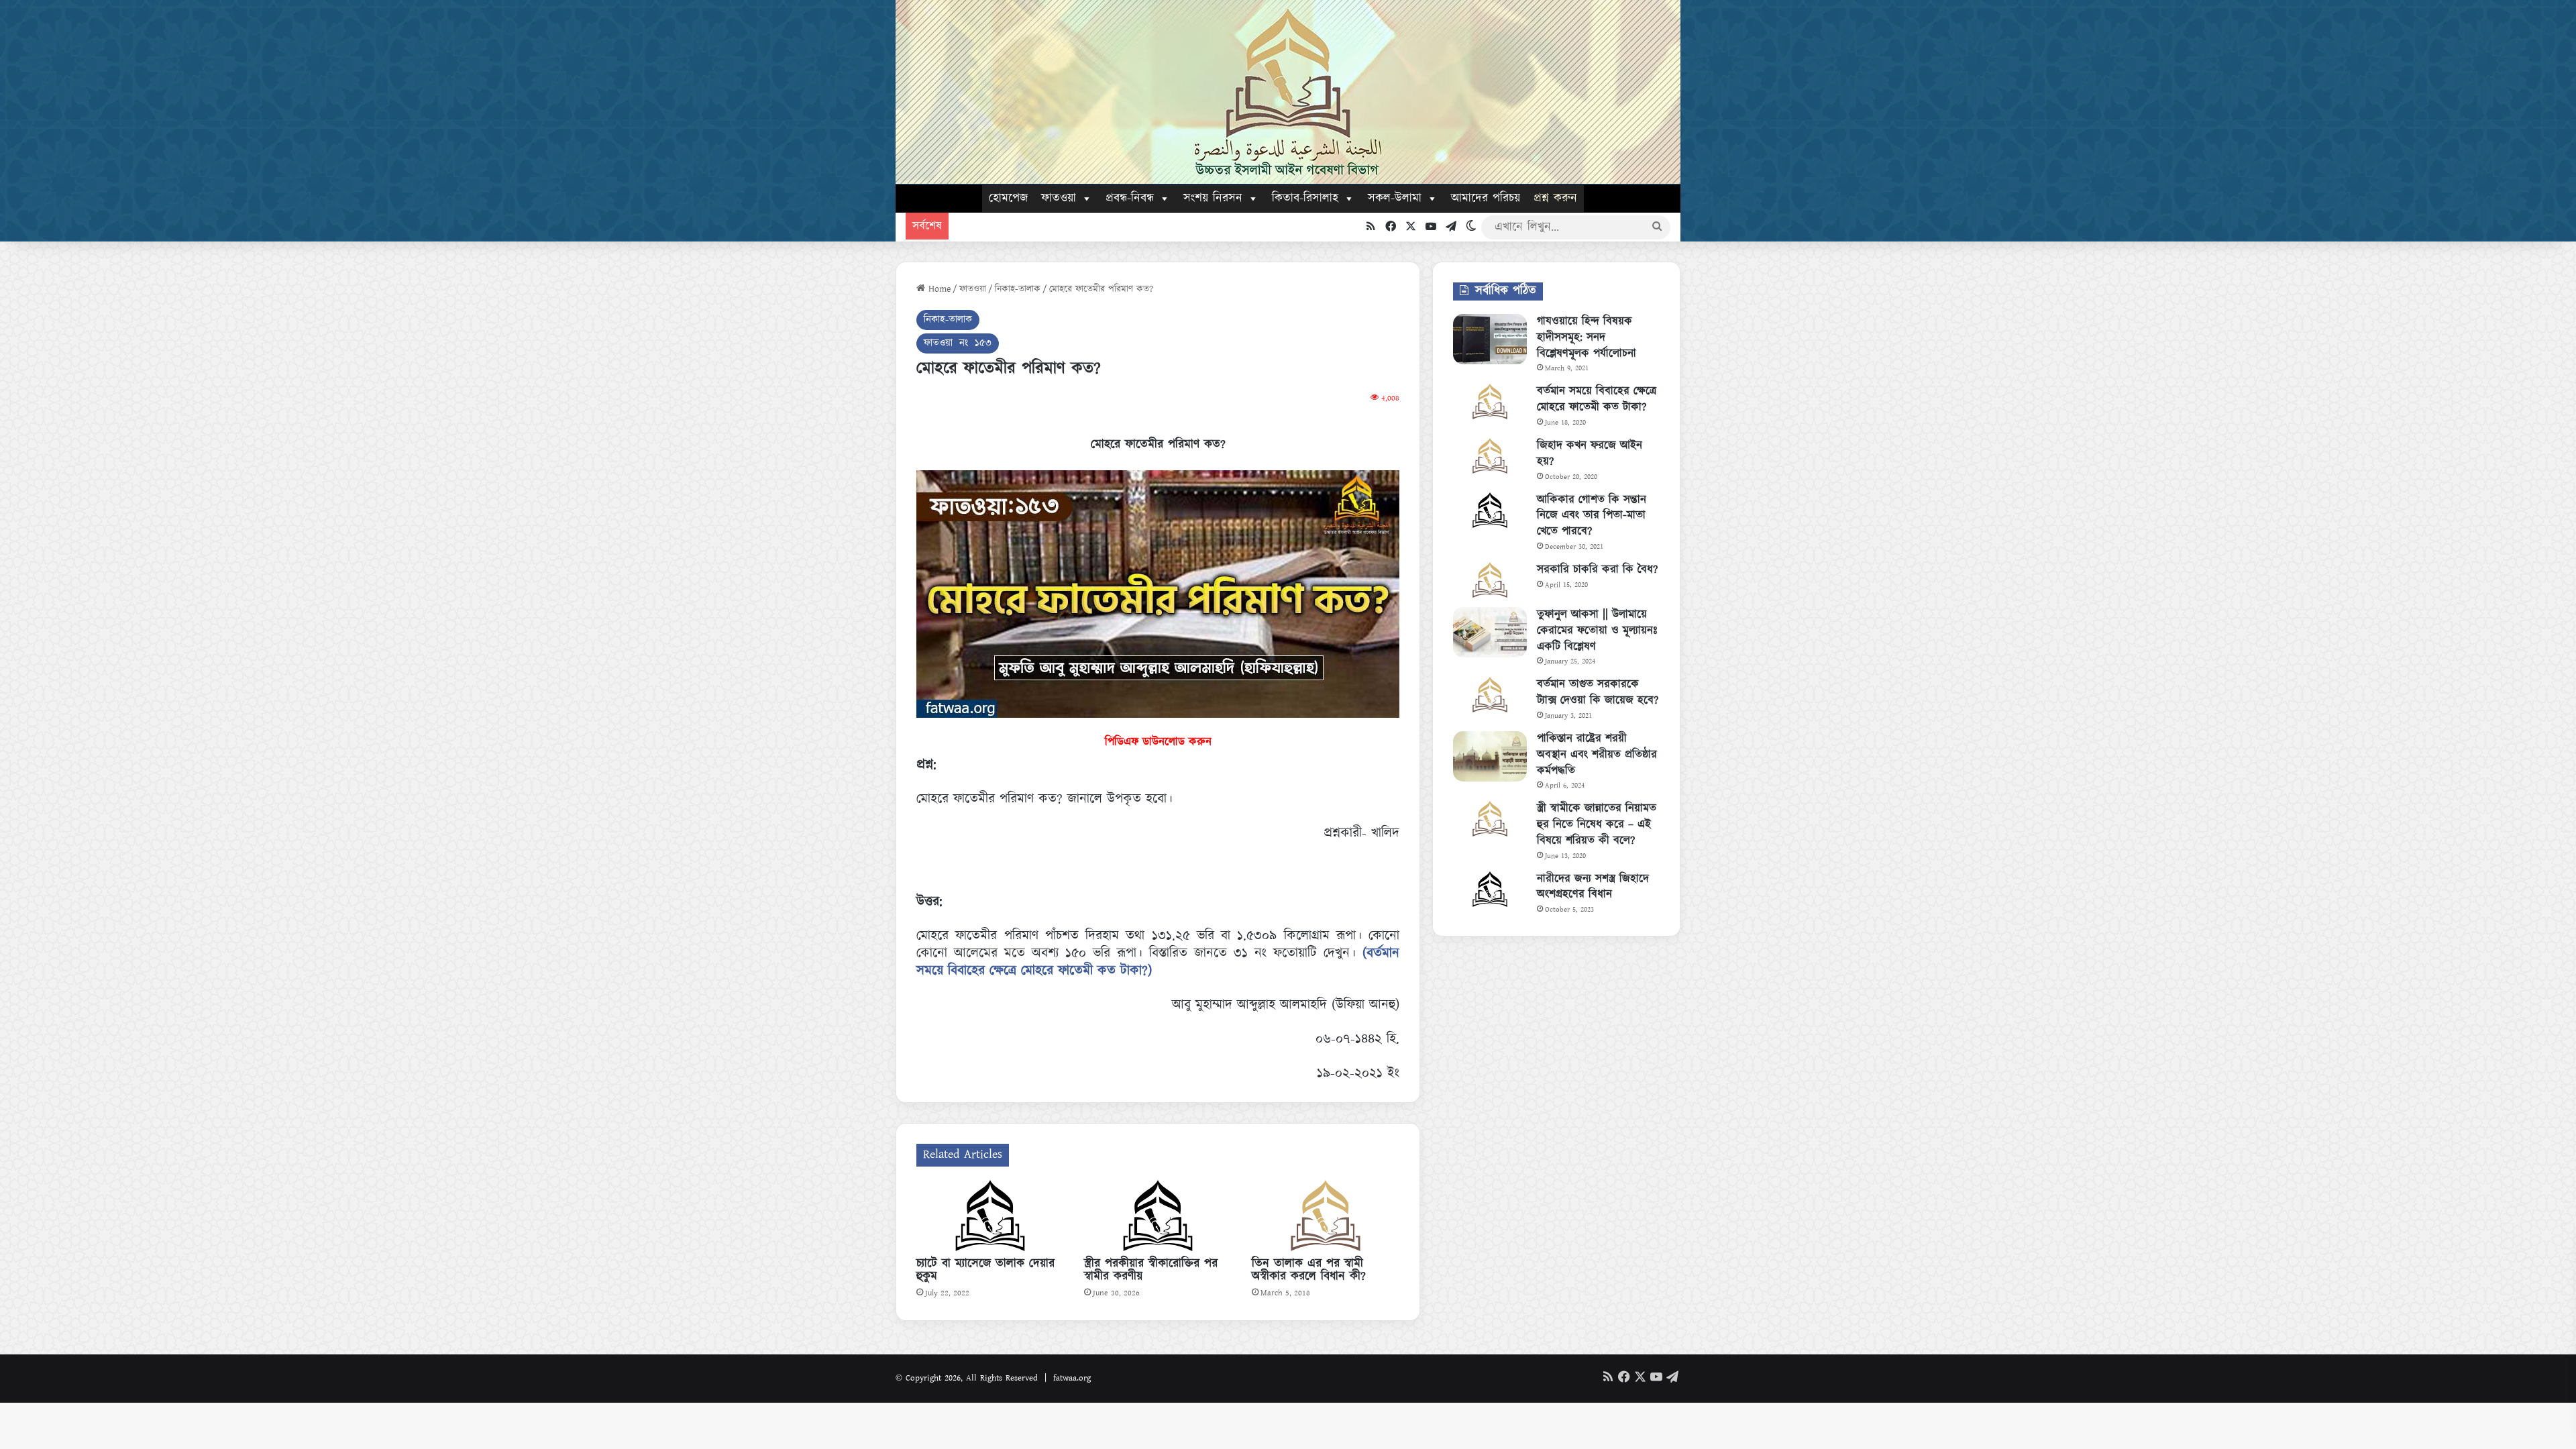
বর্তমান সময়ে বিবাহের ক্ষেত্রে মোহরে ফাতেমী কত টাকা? (1597, 399)
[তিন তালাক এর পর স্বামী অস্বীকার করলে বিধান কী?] (1326, 1216)
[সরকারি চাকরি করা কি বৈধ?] (1490, 580)
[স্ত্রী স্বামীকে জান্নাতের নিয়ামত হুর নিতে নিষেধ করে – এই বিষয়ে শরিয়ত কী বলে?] (1490, 819)
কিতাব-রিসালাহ (1305, 199)
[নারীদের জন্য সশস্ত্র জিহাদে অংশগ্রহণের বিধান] (1490, 889)
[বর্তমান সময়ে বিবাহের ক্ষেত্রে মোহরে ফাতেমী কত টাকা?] (1490, 401)
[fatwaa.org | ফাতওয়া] (1288, 92)
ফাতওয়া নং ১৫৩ (958, 343)
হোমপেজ (1008, 199)
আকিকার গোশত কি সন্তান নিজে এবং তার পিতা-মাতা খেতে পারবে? (1592, 516)
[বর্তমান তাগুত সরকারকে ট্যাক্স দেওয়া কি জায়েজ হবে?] (1490, 695)
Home (938, 289)
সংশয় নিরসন (1213, 199)
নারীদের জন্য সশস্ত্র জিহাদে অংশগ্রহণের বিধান (1593, 887)
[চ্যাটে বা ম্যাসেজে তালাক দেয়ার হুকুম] (990, 1216)
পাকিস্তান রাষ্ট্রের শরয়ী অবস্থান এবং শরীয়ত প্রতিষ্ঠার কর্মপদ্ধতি (1597, 755)
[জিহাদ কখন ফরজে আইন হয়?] (1490, 456)
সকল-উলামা (1395, 199)
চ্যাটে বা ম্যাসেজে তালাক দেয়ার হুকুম (985, 1270)
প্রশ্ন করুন (1555, 199)
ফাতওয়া (1059, 199)
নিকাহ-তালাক (1018, 289)
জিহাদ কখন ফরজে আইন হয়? (1590, 453)
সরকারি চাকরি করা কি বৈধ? (1597, 570)
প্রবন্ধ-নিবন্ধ (1130, 199)
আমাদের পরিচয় (1486, 199)
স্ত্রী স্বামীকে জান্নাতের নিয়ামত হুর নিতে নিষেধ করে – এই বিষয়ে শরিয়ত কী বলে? (1597, 824)
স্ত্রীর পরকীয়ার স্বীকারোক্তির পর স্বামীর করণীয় (1151, 1270)
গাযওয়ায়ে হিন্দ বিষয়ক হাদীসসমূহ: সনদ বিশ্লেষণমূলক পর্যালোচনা (1587, 337)
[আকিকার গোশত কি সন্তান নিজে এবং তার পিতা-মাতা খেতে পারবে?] (1490, 510)
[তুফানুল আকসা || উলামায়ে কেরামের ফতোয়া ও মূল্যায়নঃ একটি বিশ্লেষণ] (1490, 632)
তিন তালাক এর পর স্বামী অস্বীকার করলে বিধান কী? (1309, 1270)
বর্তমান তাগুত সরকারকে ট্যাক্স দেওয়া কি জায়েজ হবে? (1598, 692)
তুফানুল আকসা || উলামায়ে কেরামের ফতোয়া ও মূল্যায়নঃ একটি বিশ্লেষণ (1597, 631)
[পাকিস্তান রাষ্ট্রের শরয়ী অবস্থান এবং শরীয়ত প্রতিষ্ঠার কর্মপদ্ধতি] (1490, 756)
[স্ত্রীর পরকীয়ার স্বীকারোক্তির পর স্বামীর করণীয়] (1158, 1216)
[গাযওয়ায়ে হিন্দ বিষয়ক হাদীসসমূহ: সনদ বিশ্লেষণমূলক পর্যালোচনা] (1490, 339)
